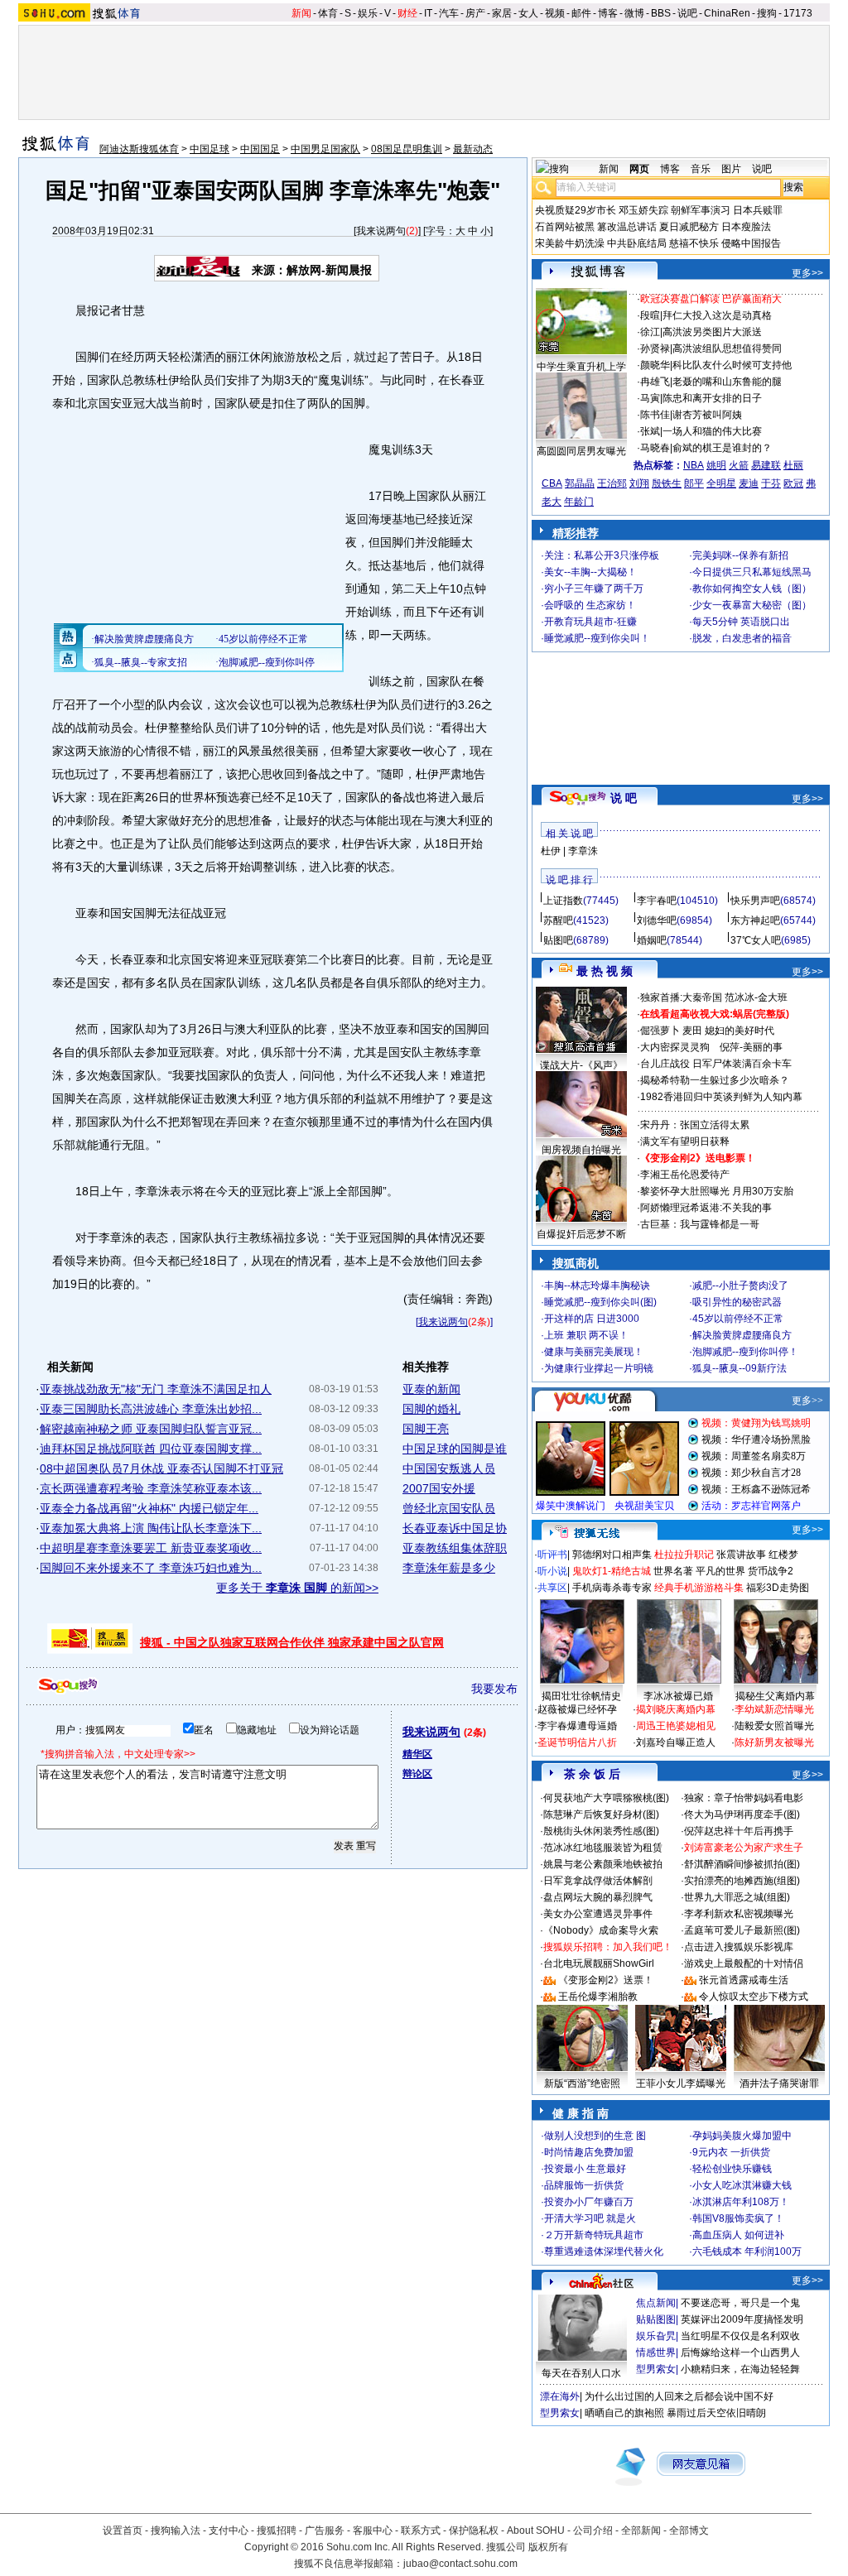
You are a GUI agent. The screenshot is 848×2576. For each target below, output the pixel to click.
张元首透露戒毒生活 (744, 1980)
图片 (731, 169)
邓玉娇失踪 (643, 210)
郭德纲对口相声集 (612, 1555)
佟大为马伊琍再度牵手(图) (742, 1814)
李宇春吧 (657, 901)
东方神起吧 (755, 920)
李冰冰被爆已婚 (678, 1696)
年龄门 (579, 502)
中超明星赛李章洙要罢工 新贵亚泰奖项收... (151, 1548)
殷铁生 (667, 483)
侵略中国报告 (751, 243)
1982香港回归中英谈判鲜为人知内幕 (721, 1097)
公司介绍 (593, 2530)
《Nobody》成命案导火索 (601, 1930)
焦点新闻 (656, 2303)
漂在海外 (560, 2396)
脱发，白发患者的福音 (742, 638)
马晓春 (655, 448)
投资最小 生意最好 (585, 2169)
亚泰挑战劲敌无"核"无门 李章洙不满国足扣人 (156, 1389)
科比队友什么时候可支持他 (732, 365)
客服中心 (373, 2530)
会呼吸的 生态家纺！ (590, 605)
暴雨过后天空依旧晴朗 (716, 2413)
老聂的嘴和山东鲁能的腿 (727, 382)
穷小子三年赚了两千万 (594, 589)
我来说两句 (381, 231)
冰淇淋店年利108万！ (741, 2202)
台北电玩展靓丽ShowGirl (599, 1963)
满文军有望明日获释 (685, 1141)
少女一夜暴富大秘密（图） (752, 605)
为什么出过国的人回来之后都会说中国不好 (679, 2396)
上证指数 (563, 901)
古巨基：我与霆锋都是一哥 (700, 1224)
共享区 (552, 1588)
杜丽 (793, 465)
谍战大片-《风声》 (581, 1065)
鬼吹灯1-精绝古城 (612, 1571)
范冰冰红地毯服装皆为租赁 (603, 1848)
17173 (798, 13)
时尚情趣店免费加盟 (589, 2152)
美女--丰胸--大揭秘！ (590, 572)
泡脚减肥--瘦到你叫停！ (745, 1352)
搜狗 (767, 13)
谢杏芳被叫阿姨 (707, 415)
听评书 (552, 1555)
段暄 (650, 315)
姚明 (716, 465)
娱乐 (368, 13)
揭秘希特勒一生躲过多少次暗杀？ (715, 1080)
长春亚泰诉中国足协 (455, 1528)
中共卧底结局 (637, 243)
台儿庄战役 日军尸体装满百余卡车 (716, 1064)
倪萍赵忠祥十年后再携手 (739, 1831)
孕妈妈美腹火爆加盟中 (742, 2136)
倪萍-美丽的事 (751, 1047)
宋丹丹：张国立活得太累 (695, 1125)
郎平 (694, 483)
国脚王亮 (426, 1429)
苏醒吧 (558, 920)
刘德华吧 (657, 920)
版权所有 (548, 2547)
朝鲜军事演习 (701, 210)
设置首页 (123, 2530)
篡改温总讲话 (627, 227)
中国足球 (210, 149)
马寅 (650, 398)
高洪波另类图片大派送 (712, 332)
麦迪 (749, 483)
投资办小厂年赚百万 (589, 2202)
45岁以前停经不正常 (738, 1319)
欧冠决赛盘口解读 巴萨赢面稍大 (711, 299)
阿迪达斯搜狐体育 (139, 149)
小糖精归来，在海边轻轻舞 (740, 2369)
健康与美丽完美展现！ (594, 1352)
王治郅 (612, 483)
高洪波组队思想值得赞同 (727, 348)
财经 (407, 13)
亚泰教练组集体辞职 (455, 1548)
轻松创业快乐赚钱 (732, 2169)
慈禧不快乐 (694, 243)
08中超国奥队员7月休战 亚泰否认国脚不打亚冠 (161, 1468)
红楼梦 (783, 1555)
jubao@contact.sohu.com (460, 2564)
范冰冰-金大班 (756, 997)
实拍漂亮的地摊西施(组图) (742, 1881)
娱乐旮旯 (656, 2336)
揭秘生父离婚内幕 (775, 1696)
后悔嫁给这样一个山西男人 (740, 2353)
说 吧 (624, 798)
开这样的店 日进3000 (592, 1319)
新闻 (301, 13)
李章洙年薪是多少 (449, 1568)
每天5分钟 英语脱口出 (741, 622)
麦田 (692, 1031)
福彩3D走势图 (778, 1588)
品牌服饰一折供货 (584, 2185)
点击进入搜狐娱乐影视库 (739, 1947)
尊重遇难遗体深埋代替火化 (604, 2252)
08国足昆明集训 (407, 149)
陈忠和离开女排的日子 (712, 398)
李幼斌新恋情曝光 (774, 1709)
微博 (634, 13)
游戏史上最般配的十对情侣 (744, 1963)
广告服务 (325, 2530)
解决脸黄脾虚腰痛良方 (742, 1335)
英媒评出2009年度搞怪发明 (742, 2319)
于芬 (771, 483)
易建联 (766, 465)
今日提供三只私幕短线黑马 (752, 572)
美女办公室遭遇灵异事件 (598, 1914)
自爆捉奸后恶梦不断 (581, 1234)
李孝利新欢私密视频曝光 (739, 1914)
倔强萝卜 (660, 1031)
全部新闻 (641, 2530)
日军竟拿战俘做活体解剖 (598, 1881)
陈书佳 (655, 415)
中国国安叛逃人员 (449, 1468)
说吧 (687, 13)
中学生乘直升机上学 (581, 367)
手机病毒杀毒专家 (612, 1588)
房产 (475, 13)
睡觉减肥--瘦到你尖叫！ (597, 638)
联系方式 (421, 2530)
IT (428, 13)
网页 (639, 169)
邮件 (581, 13)
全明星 (721, 483)
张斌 (650, 431)
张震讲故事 (741, 1555)
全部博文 (689, 2530)
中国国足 (260, 149)
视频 (555, 13)
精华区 (417, 1754)
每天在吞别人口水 (581, 2373)
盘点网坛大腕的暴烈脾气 (598, 1897)
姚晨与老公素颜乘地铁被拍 (603, 1864)
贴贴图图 (656, 2319)
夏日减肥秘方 (689, 227)
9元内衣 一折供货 (731, 2152)
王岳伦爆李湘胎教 (598, 1997)
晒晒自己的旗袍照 (624, 2413)
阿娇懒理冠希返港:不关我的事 (706, 1208)
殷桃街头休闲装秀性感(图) (601, 1831)
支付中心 (229, 2530)
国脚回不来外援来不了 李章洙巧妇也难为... (151, 1568)
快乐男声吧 (755, 901)
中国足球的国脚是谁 (455, 1449)
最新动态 (473, 149)
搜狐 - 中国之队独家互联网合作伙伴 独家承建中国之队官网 (292, 1642)
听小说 (552, 1571)
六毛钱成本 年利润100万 (747, 2252)
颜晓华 (655, 365)
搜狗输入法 (176, 2530)
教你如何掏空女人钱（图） (752, 589)
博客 (608, 13)
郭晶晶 (580, 483)
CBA (552, 483)
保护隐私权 (474, 2530)
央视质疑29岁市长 (576, 210)
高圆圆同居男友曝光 (581, 451)
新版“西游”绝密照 (582, 2083)
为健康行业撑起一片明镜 (599, 1368)
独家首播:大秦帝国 (681, 997)
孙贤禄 (655, 348)
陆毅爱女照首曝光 (774, 1726)
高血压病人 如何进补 (738, 2235)
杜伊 (551, 851)
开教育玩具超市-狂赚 (590, 622)
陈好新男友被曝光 (774, 1742)
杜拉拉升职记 (684, 1555)
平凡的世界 (720, 1571)
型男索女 (656, 2369)
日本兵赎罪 (758, 210)
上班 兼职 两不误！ (586, 1335)
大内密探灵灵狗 (675, 1047)
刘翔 (639, 483)
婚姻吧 (652, 940)
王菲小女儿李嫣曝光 (681, 2083)
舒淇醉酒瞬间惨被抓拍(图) (742, 1864)
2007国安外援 (439, 1488)
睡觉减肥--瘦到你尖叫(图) (600, 1302)
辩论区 (417, 1774)
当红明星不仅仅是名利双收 (740, 2336)
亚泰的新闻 (431, 1389)
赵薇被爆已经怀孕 (577, 1709)
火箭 (739, 465)
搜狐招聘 (277, 2530)
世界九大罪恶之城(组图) (737, 1897)
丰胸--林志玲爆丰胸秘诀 (597, 1286)
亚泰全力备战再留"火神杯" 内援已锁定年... (149, 1508)
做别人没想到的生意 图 (595, 2136)
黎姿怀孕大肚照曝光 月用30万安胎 (717, 1191)
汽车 (449, 13)
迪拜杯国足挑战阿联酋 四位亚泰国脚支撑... (151, 1449)
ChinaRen (727, 13)
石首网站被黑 (565, 227)
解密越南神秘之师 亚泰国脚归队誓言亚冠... (151, 1429)
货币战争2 (771, 1571)
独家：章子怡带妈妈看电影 (744, 1798)
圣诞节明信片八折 (577, 1742)
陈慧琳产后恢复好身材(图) (601, 1814)
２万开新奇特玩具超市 (594, 2235)
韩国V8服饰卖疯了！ (738, 2218)
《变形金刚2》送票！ (606, 1980)
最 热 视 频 (605, 971)
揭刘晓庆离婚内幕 (676, 1709)
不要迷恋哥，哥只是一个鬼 (740, 2303)
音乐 (701, 169)
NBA (694, 465)
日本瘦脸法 (746, 227)
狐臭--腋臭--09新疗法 (740, 1368)
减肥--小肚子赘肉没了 (740, 1286)
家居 (502, 13)
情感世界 (656, 2353)
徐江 (650, 332)
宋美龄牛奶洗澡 (570, 243)
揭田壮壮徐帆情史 (581, 1696)
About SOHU (536, 2530)
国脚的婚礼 (431, 1409)
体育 (328, 13)
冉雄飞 (655, 382)
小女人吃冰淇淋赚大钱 (742, 2185)
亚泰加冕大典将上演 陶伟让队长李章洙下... (151, 1528)
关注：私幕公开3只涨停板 (602, 555)
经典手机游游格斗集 (699, 1588)
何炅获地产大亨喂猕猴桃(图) (606, 1798)
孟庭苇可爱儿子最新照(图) (742, 1930)
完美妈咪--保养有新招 (740, 555)
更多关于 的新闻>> (297, 1588)
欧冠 (793, 483)
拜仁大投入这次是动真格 (717, 315)
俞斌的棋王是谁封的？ (722, 448)
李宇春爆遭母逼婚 (577, 1726)
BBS (661, 13)
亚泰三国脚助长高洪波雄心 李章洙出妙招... (151, 1409)
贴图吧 (558, 940)
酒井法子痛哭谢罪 (779, 2083)
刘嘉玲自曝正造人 (676, 1742)
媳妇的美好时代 (740, 1031)
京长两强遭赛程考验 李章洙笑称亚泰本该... (151, 1488)
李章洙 (583, 851)
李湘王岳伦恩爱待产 (685, 1175)
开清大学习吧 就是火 (590, 2218)
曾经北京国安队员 (449, 1508)
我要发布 (494, 1689)
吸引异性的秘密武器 (737, 1302)
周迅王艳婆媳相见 (676, 1726)
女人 (528, 13)
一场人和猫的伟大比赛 (712, 431)
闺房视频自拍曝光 (581, 1150)
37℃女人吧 (756, 940)
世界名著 (673, 1571)
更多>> (807, 273)
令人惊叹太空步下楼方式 (754, 1997)
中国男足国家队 (325, 149)
